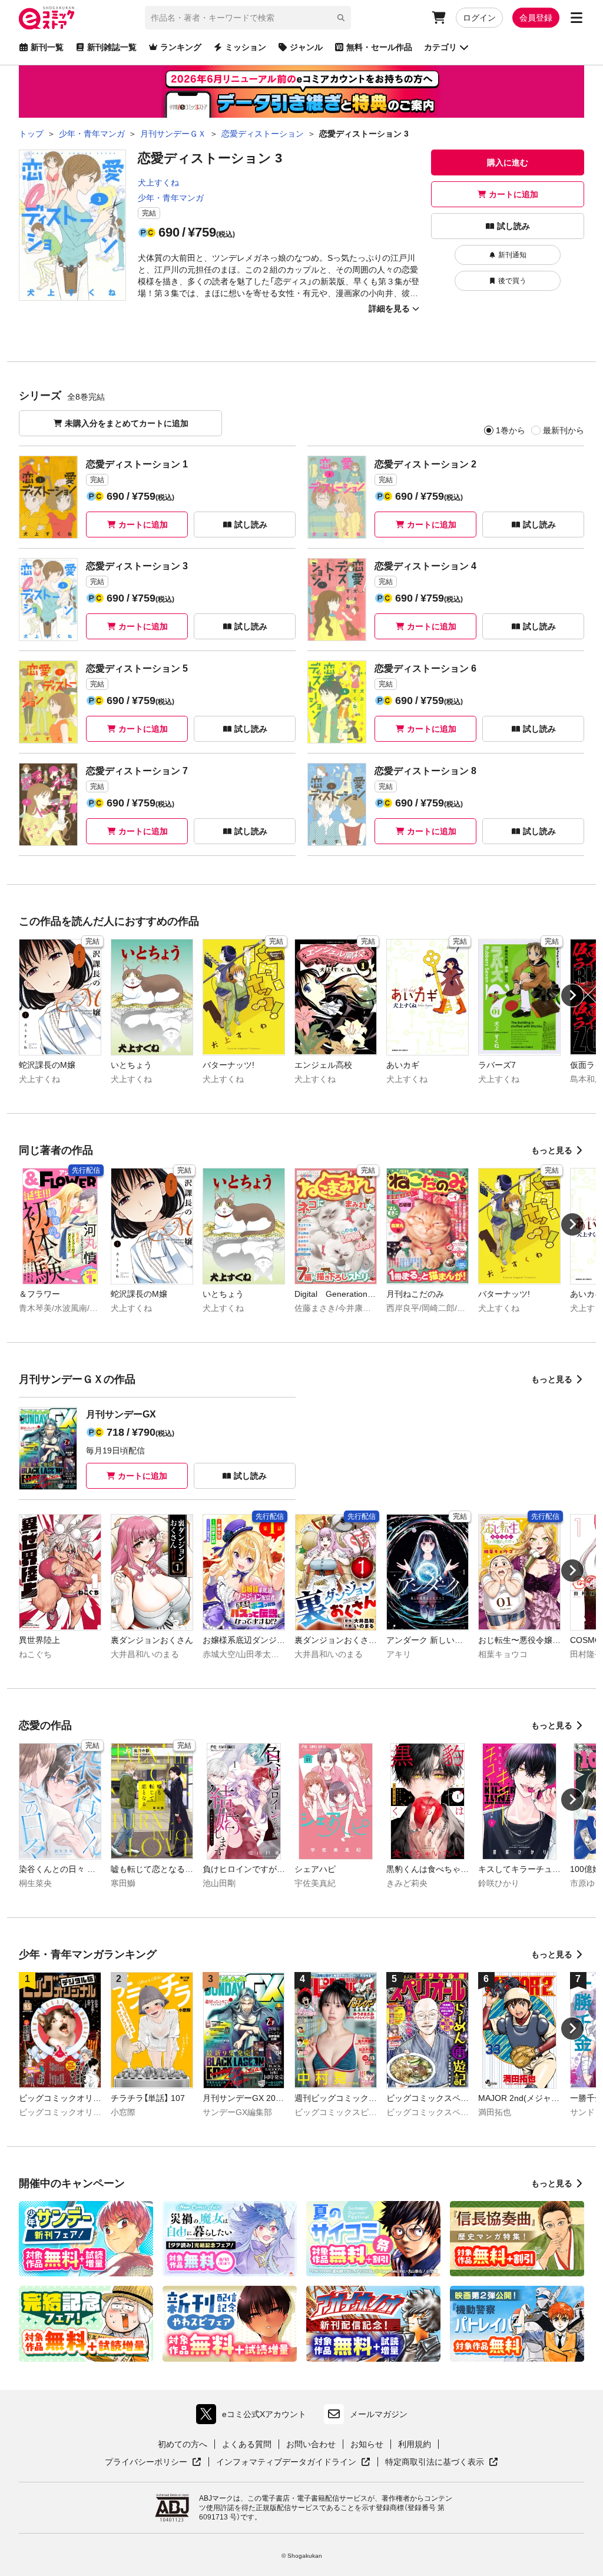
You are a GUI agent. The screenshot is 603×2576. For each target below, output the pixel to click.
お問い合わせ (311, 2444)
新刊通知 (512, 255)
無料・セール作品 (379, 47)
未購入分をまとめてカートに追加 (127, 423)
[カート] (439, 18)
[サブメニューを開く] (577, 18)
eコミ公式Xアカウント (254, 2417)
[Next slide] (572, 995)
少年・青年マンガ (171, 198)
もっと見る (552, 1150)
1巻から (511, 430)
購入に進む (508, 162)
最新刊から (564, 430)
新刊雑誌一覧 (112, 47)
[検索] (341, 18)
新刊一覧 (47, 47)
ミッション (246, 47)
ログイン (479, 18)
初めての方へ (183, 2444)
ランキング (181, 47)
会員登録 (536, 18)
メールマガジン (379, 2414)
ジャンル (306, 47)
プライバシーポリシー (153, 2462)
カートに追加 (513, 194)
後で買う (512, 281)
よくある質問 (247, 2444)
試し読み (513, 226)
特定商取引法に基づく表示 (442, 2462)
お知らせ (367, 2444)
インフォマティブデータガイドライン (286, 2462)
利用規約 (415, 2444)
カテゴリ (440, 47)
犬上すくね (158, 182)
